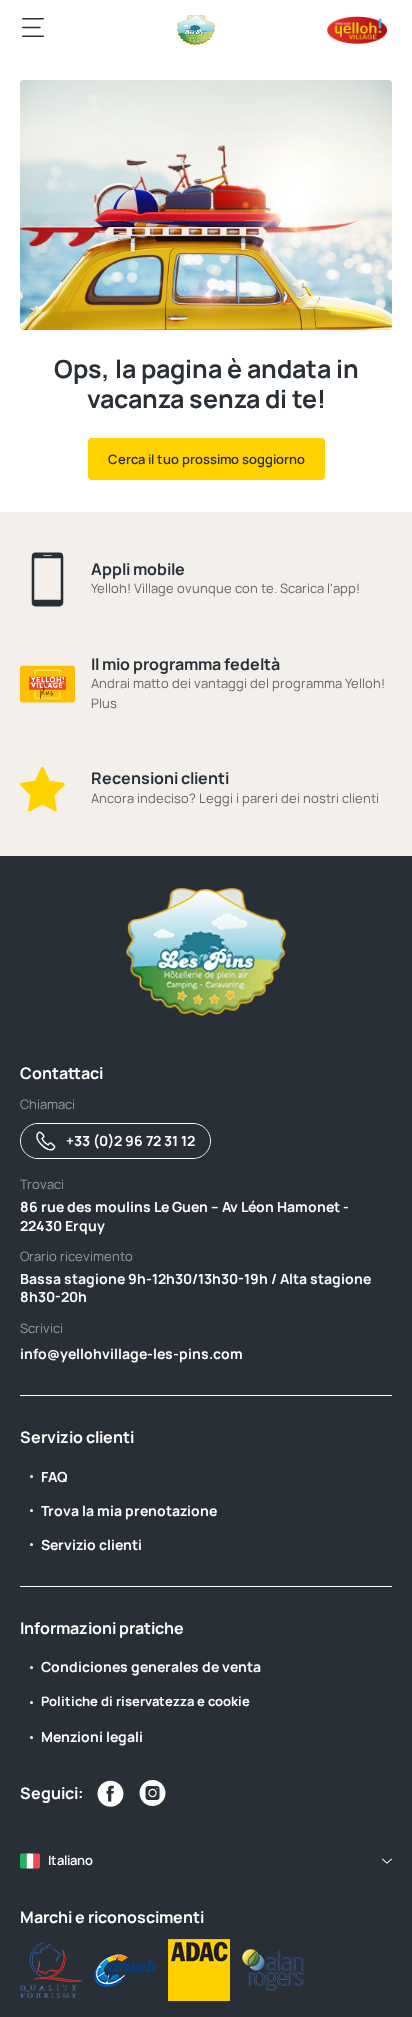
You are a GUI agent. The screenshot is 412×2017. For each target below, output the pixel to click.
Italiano (70, 1860)
